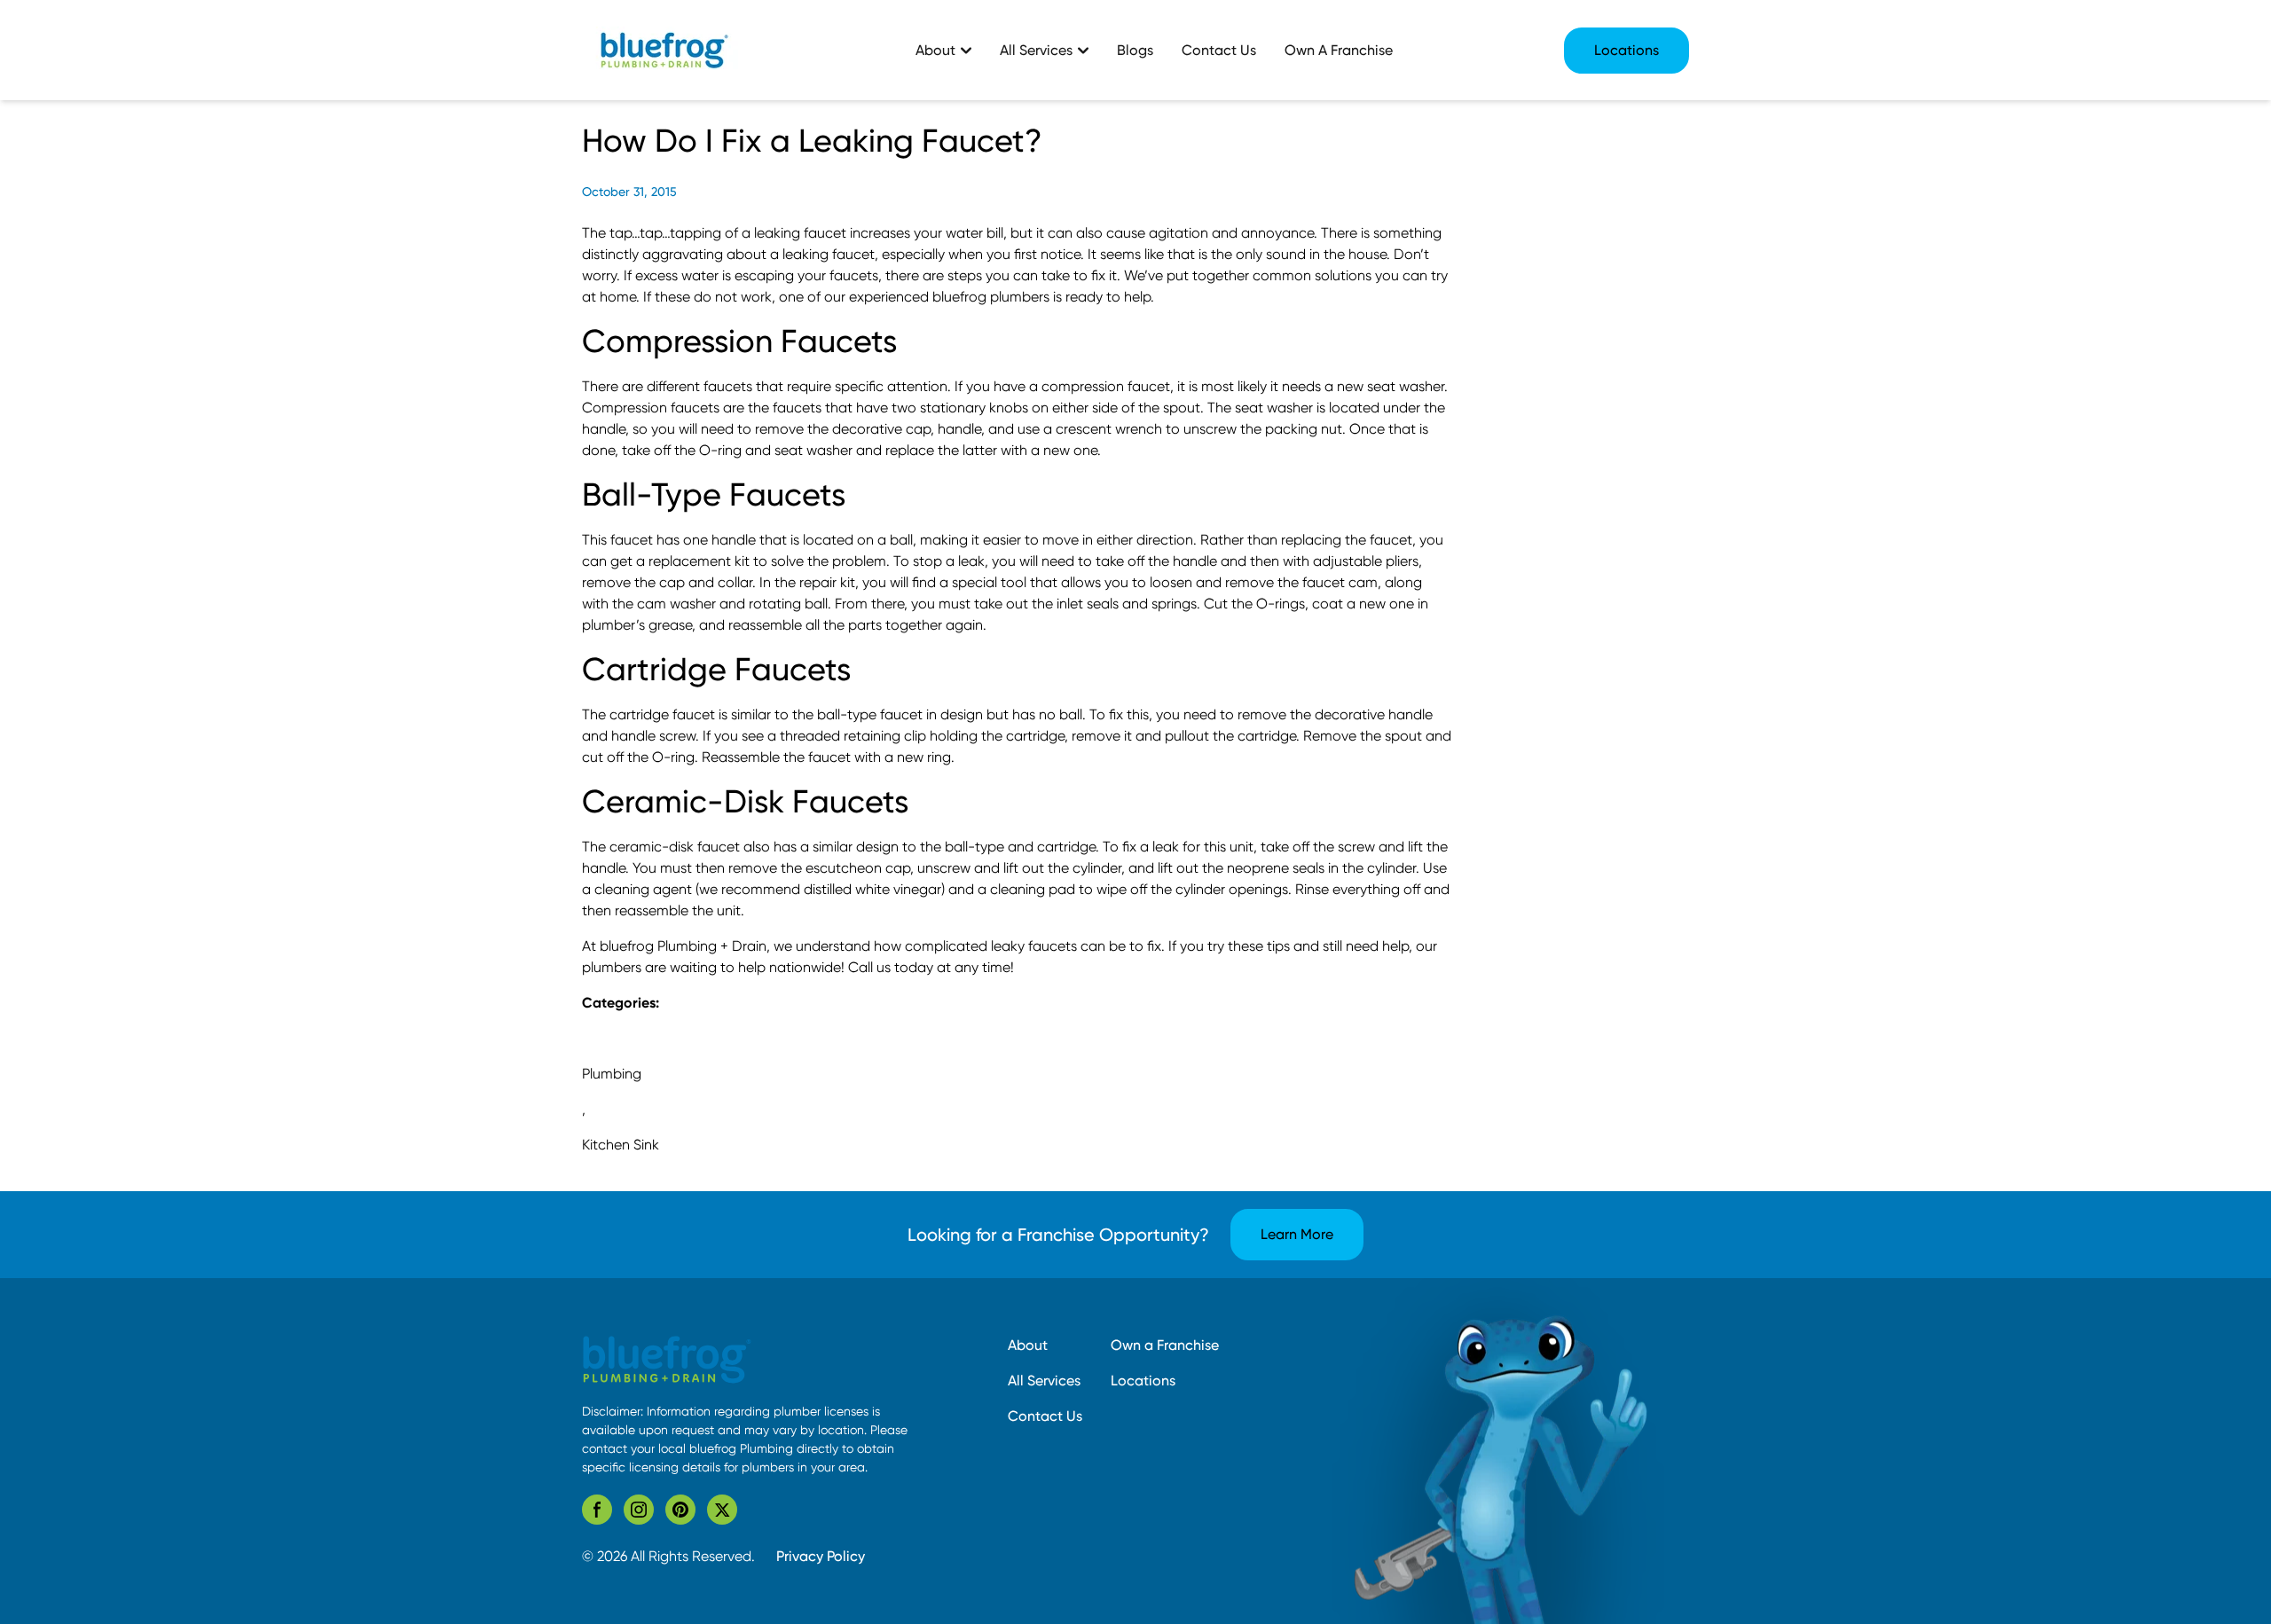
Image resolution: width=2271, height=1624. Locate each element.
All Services (1044, 1381)
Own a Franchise (1165, 1345)
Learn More (1297, 1234)
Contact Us (1219, 50)
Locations (1627, 50)
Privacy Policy (821, 1556)
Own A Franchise (1339, 50)
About (1028, 1345)
